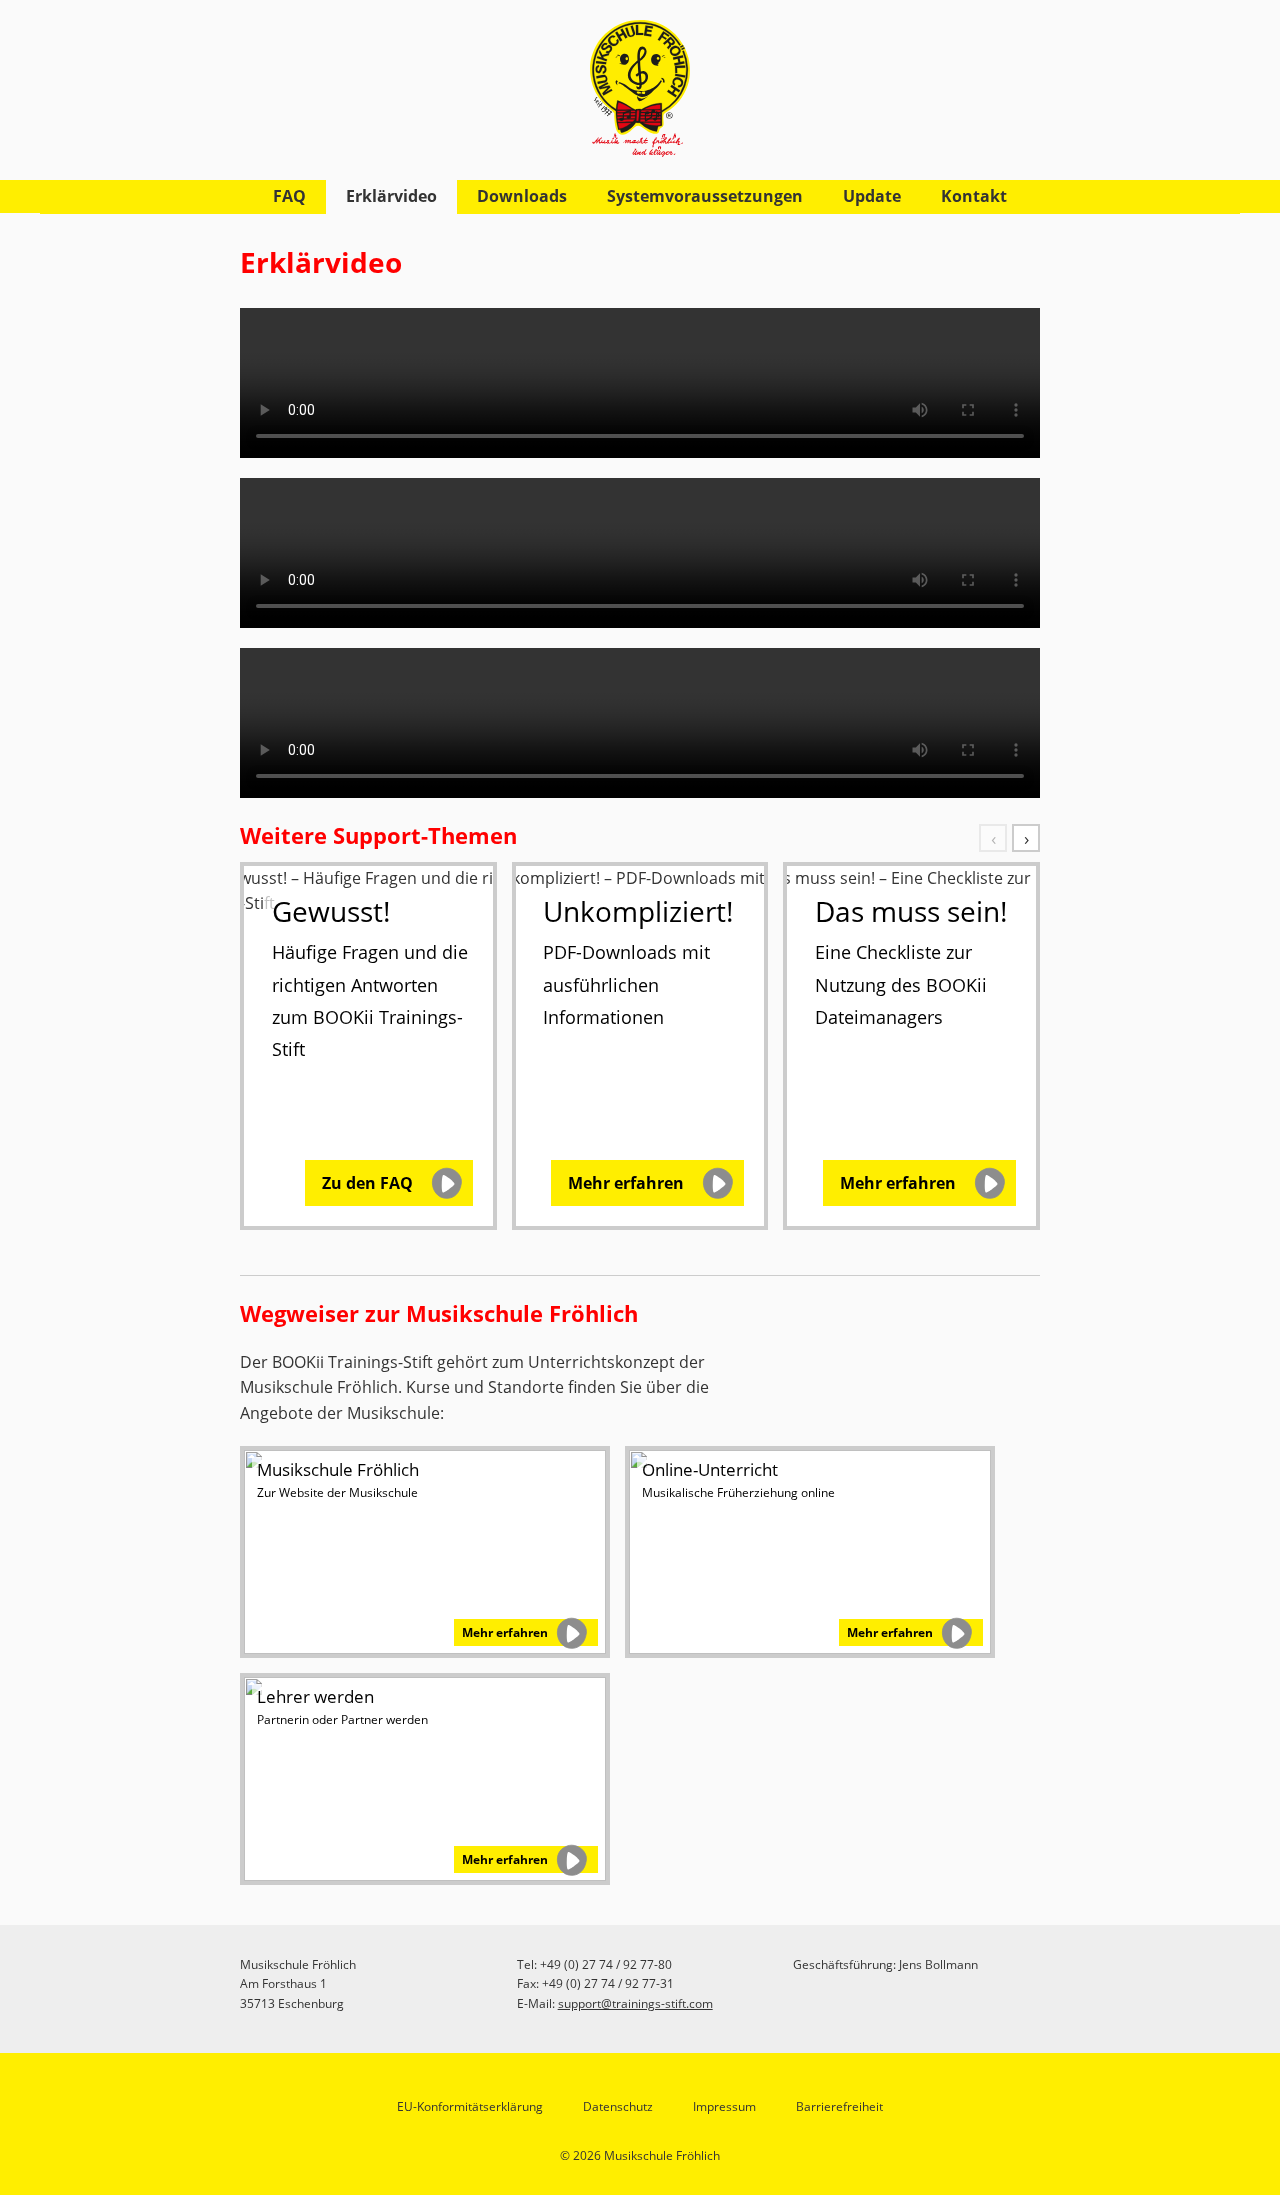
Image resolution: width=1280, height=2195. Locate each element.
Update (872, 196)
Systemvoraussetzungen (705, 196)
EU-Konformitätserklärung (470, 2106)
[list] (640, 1048)
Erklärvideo (391, 196)
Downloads (522, 196)
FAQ (289, 196)
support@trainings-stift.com (635, 2003)
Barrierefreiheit (839, 2106)
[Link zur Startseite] (640, 78)
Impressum (724, 2106)
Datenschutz (618, 2106)
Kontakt (974, 196)
